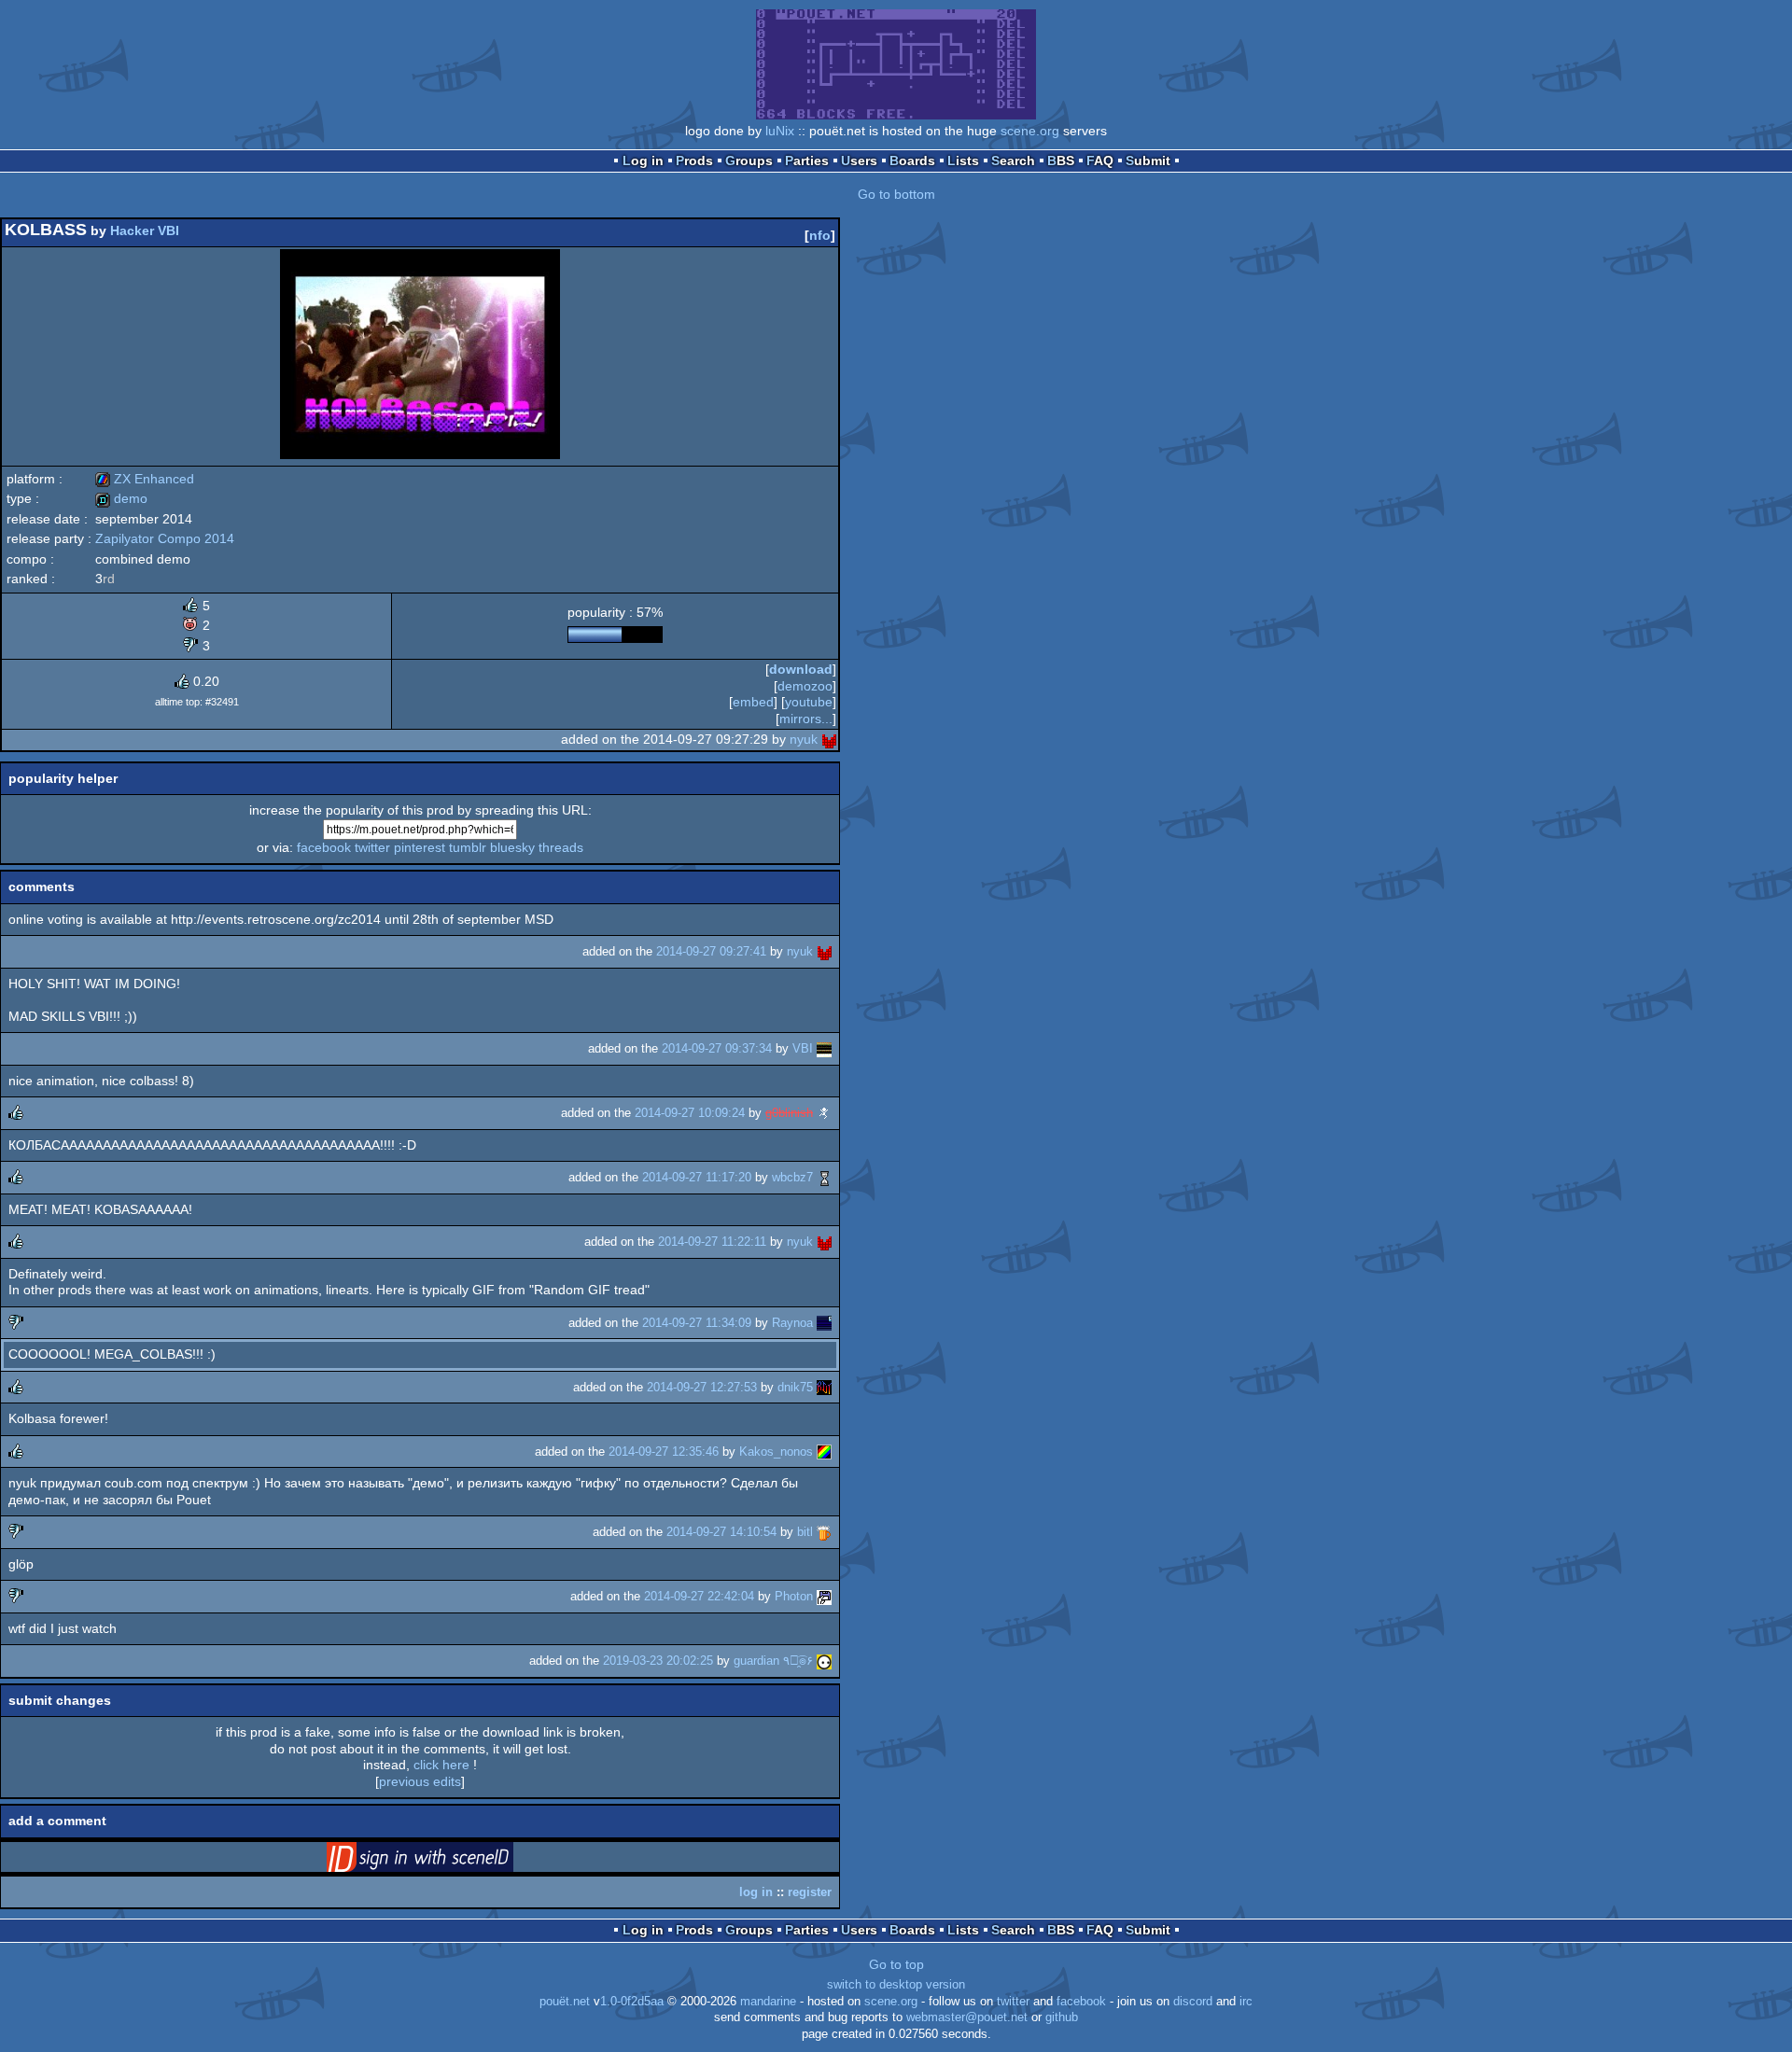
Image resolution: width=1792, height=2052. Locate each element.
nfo (820, 235)
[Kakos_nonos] (824, 1452)
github (1062, 2017)
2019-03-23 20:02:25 (658, 1661)
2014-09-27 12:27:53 (702, 1387)
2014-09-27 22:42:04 (699, 1596)
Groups (749, 161)
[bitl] (824, 1532)
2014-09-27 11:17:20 (697, 1177)
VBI (803, 1048)
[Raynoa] (824, 1323)
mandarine (768, 2002)
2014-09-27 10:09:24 (690, 1113)
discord (1193, 2002)
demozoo (805, 686)
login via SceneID (449, 1861)
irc (1246, 2002)
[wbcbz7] (824, 1177)
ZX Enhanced (145, 479)
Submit (1148, 161)
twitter (372, 847)
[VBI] (824, 1048)
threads (561, 847)
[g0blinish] (824, 1113)
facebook (324, 847)
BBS (1061, 161)
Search (1013, 161)
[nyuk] (829, 739)
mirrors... (806, 719)
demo (121, 498)
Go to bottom (896, 194)
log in (756, 1892)
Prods (694, 161)
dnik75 (795, 1387)
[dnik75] (824, 1387)
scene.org (1030, 131)
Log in (643, 161)
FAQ (1100, 161)
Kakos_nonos (776, 1452)
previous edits (420, 1781)
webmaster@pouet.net (967, 2017)
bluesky (512, 847)
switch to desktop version (896, 1985)
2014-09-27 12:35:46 (664, 1452)
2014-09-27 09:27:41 (711, 951)
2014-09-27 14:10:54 (721, 1532)
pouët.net (565, 2002)
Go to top (896, 1964)
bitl (805, 1532)
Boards (912, 161)
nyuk (804, 739)
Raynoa (792, 1323)
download (801, 669)
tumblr (468, 847)
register (810, 1892)
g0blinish (789, 1113)
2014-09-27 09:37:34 (717, 1048)
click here (441, 1765)
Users (859, 161)
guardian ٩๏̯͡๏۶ (773, 1661)
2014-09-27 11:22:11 (712, 1242)
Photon (794, 1596)
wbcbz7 (792, 1177)
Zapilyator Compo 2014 (165, 538)
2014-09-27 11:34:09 (697, 1323)
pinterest (420, 847)
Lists (963, 161)
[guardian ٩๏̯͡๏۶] (824, 1661)
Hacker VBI (145, 230)
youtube (809, 702)
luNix (780, 131)
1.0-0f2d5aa (632, 2002)
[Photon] (824, 1596)
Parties (807, 161)
